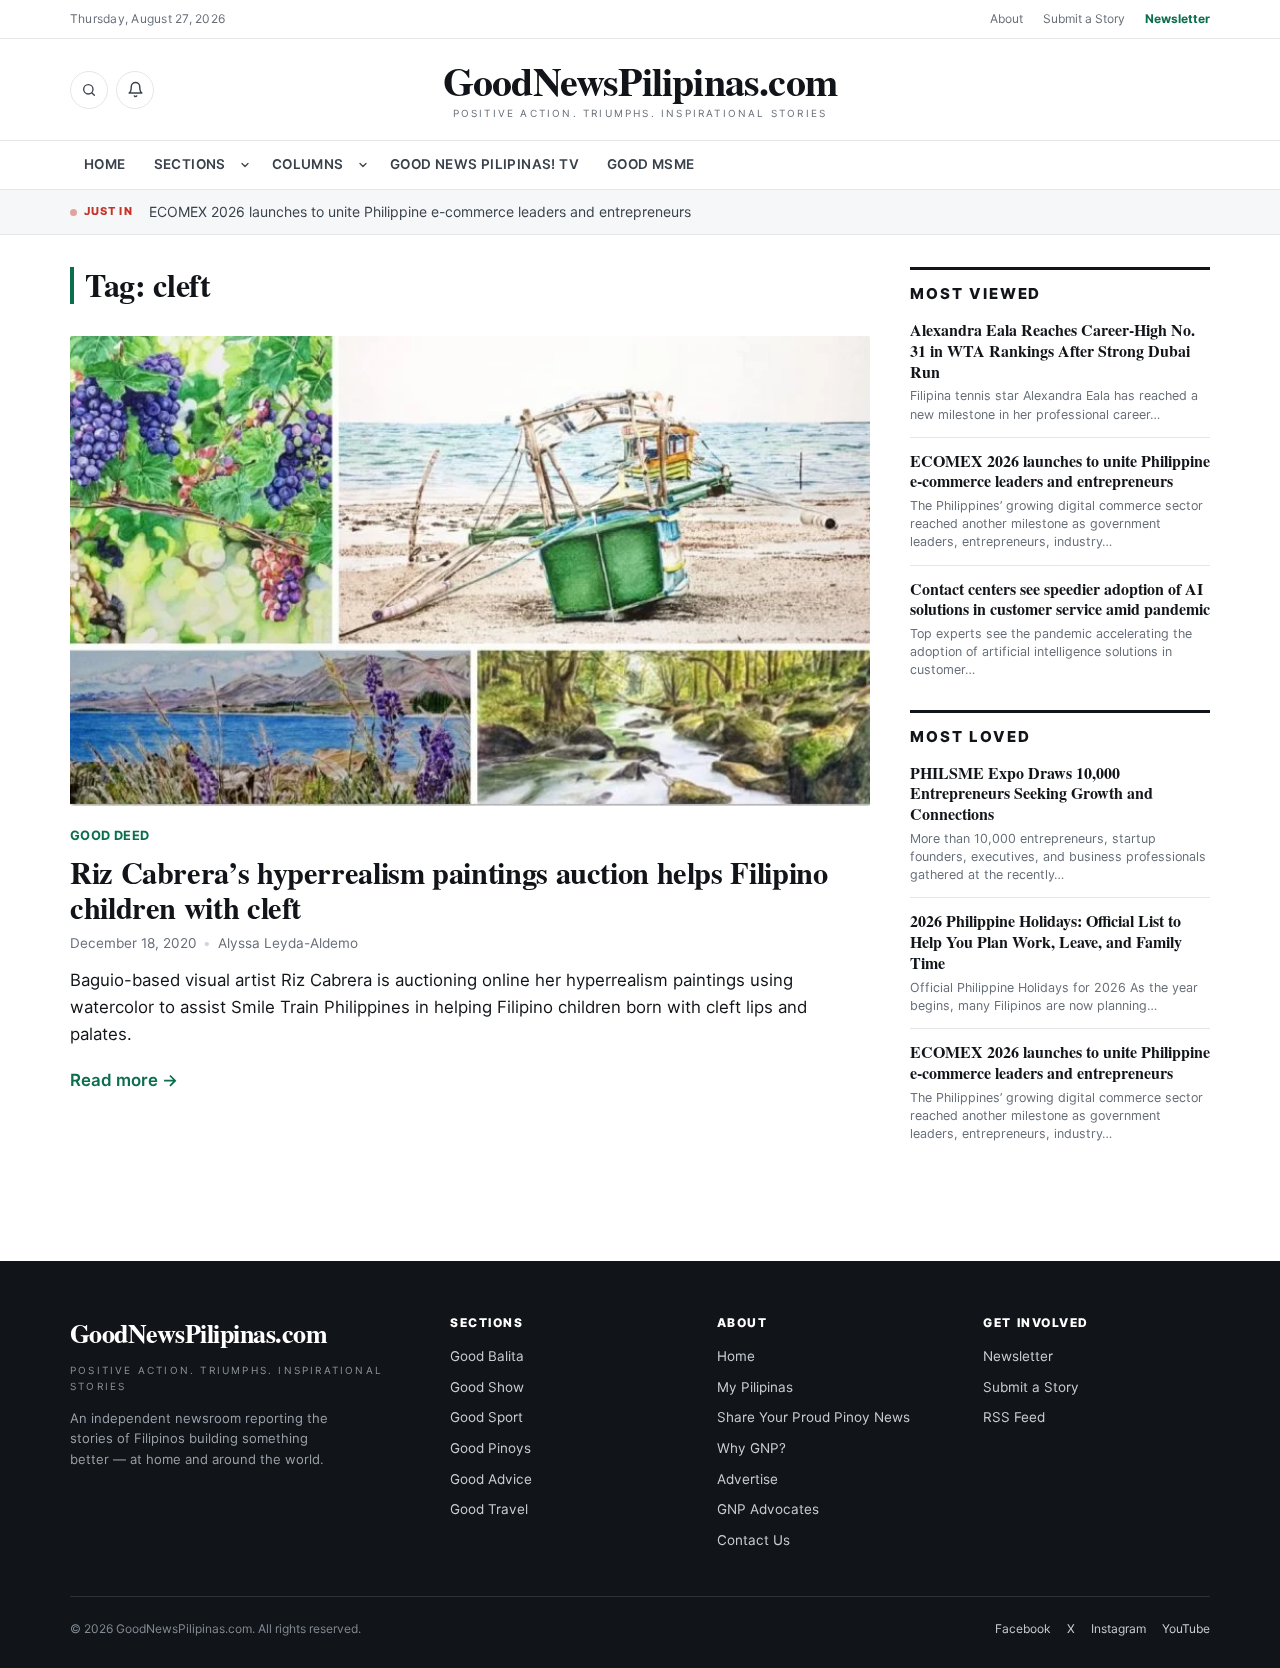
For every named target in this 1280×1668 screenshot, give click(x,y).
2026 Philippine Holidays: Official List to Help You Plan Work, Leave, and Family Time (1046, 941)
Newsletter (1177, 18)
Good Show (487, 1387)
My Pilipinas (755, 1387)
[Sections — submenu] (245, 165)
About (1006, 18)
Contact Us (753, 1540)
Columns (308, 164)
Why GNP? (751, 1448)
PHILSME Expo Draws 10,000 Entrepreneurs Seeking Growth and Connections (1031, 793)
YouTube (1186, 1628)
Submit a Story (1084, 18)
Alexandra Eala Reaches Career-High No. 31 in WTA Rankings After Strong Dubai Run (1052, 350)
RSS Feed (1014, 1417)
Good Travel (489, 1509)
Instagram (1118, 1628)
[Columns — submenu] (363, 165)
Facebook (1023, 1628)
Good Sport (486, 1417)
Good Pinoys (490, 1448)
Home (105, 164)
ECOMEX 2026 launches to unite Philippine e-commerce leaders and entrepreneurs (420, 211)
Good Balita (487, 1356)
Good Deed (109, 835)
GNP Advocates (768, 1509)
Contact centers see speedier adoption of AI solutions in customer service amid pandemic (1060, 599)
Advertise (747, 1479)
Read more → (124, 1080)
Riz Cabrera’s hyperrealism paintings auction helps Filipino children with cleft (448, 889)
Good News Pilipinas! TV (484, 164)
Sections (190, 164)
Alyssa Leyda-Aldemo (288, 943)
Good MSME (651, 164)
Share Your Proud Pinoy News (813, 1417)
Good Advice (491, 1479)
